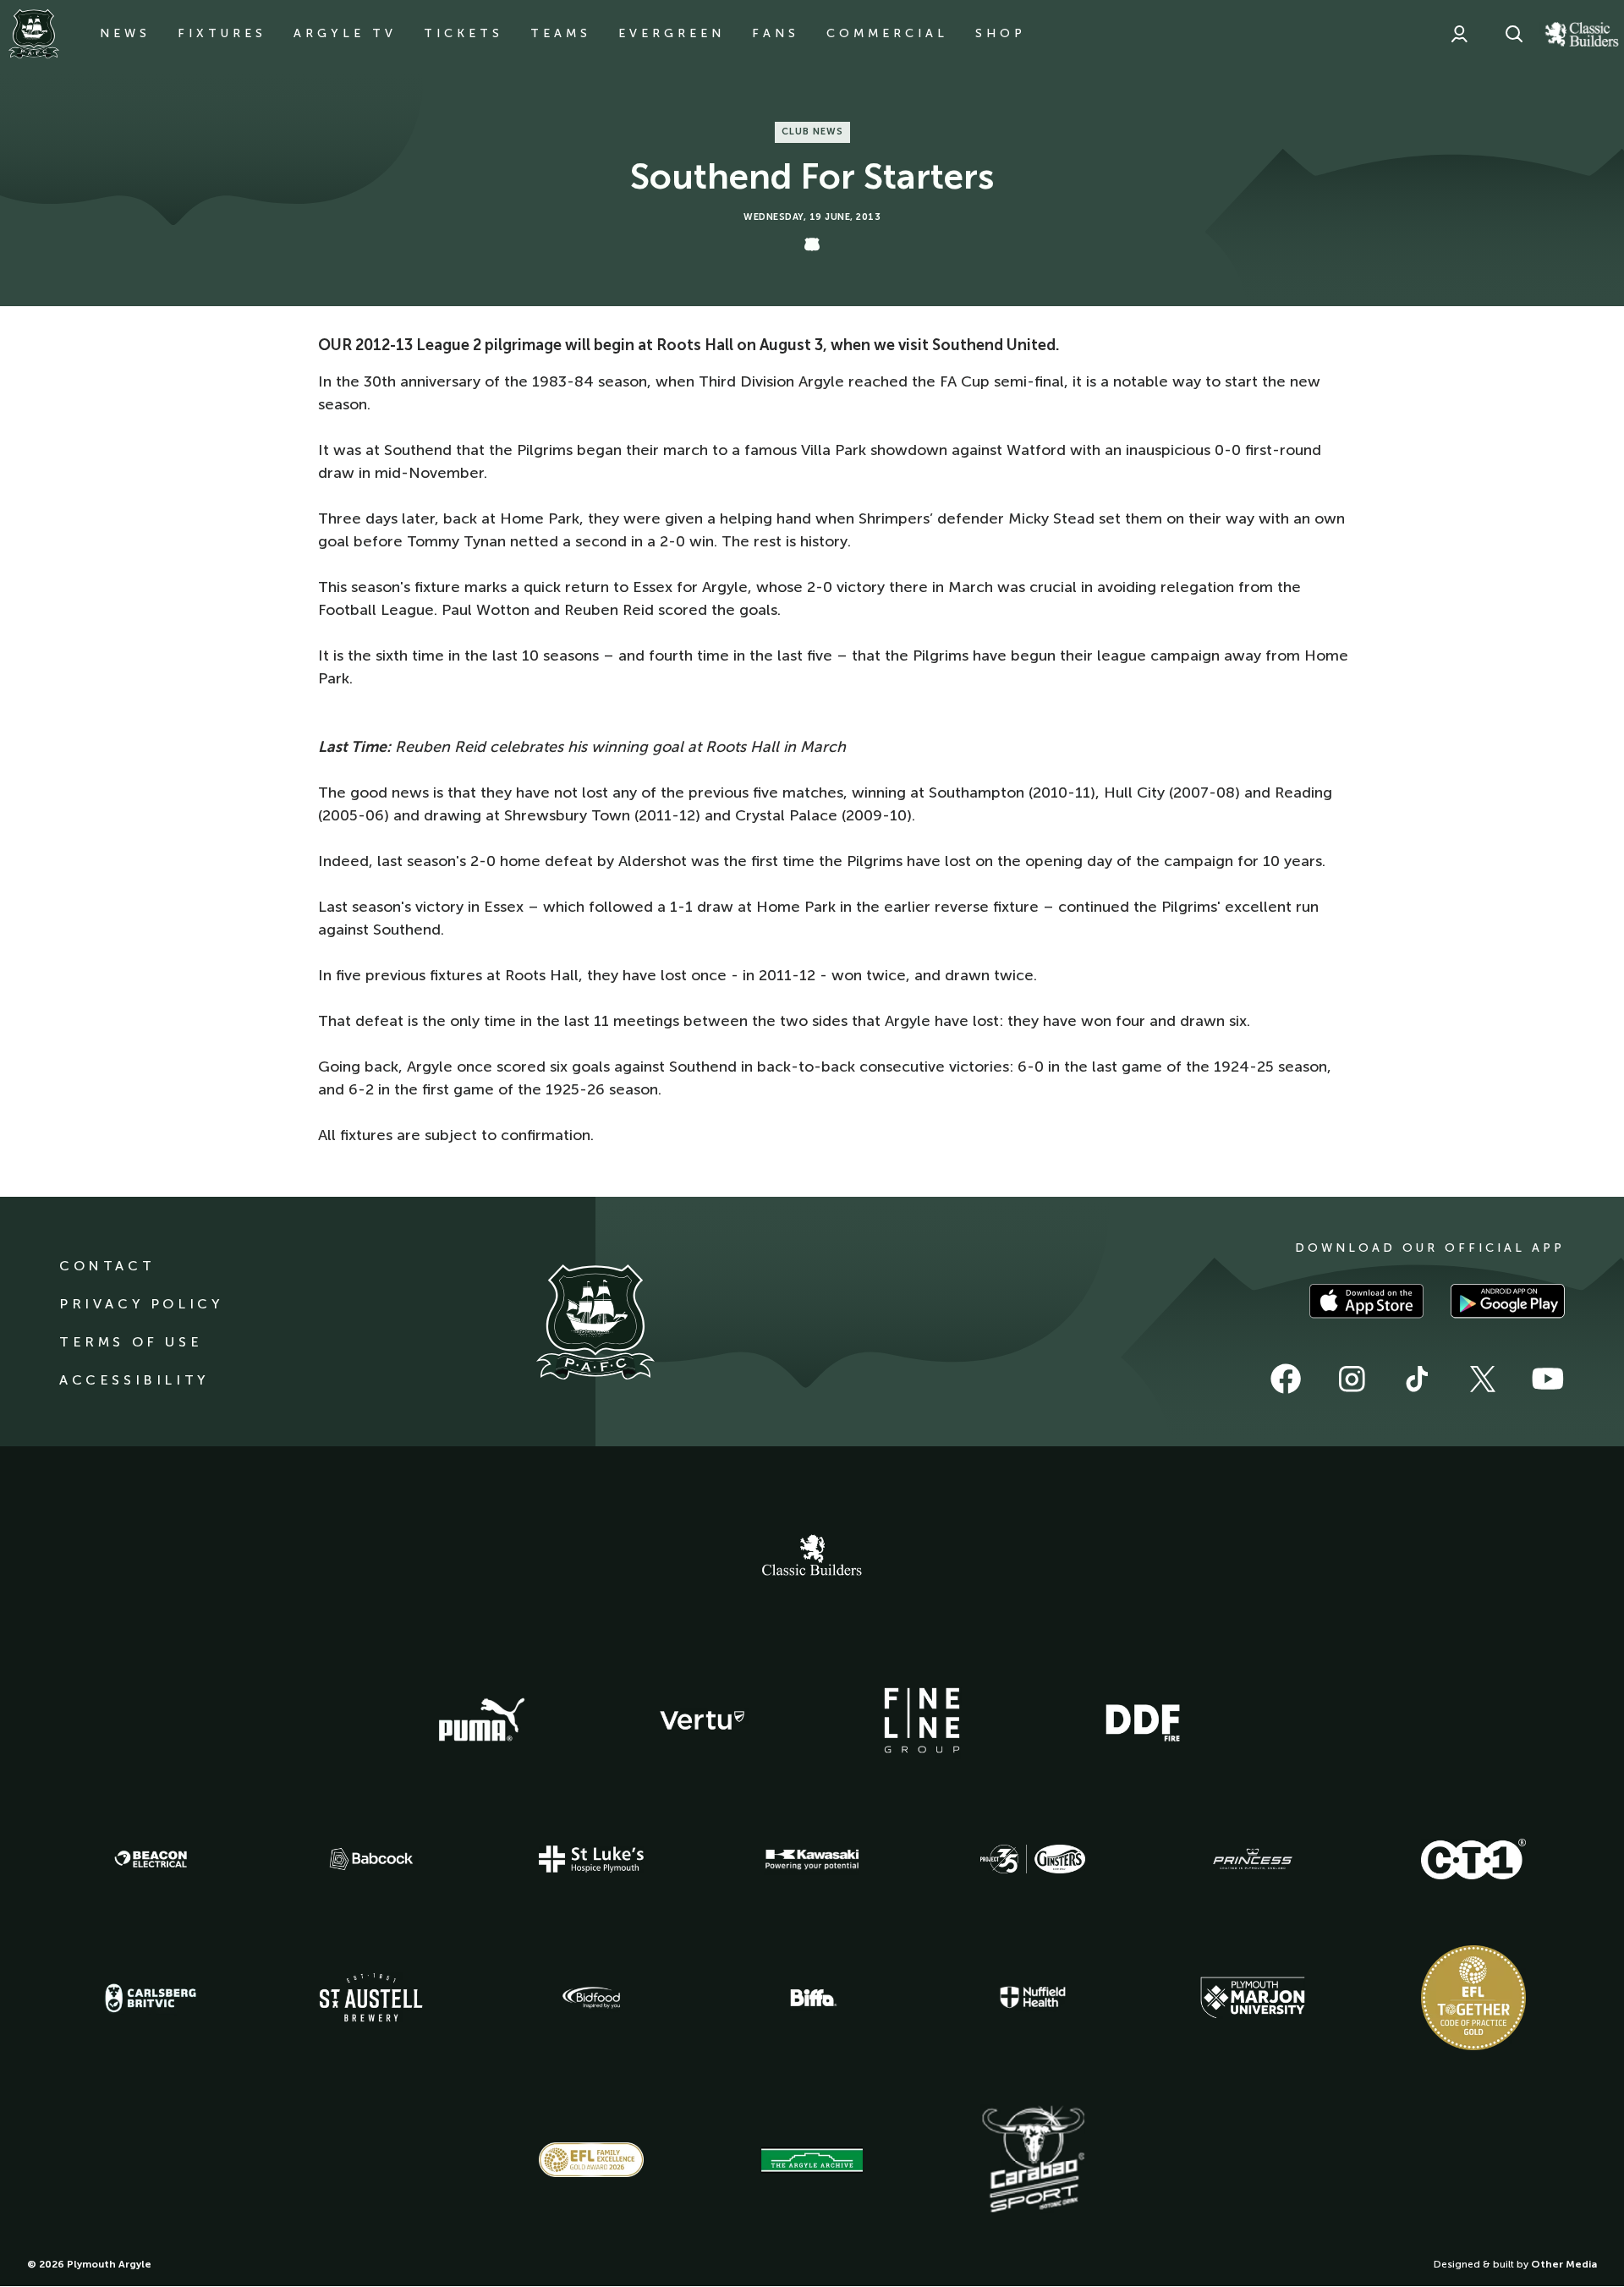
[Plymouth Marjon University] (1253, 1998)
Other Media (1564, 2264)
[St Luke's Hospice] (591, 1859)
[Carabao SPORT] (1033, 2160)
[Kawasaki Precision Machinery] (812, 1859)
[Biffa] (812, 1998)
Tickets (464, 33)
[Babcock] (371, 1859)
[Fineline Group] (922, 1720)
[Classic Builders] (812, 1557)
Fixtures (222, 33)
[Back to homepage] (34, 34)
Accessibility (134, 1380)
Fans (776, 33)
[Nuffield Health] (1033, 1997)
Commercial (887, 33)
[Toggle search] (1514, 34)
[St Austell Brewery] (371, 1997)
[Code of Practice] (1473, 1998)
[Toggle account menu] (1459, 34)
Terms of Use (131, 1342)
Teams (561, 33)
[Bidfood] (591, 1998)
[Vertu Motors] (702, 1720)
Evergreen (672, 33)
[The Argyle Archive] (812, 2160)
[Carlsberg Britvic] (151, 1998)
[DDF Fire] (1143, 1720)
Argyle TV (345, 33)
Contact (107, 1266)
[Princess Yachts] (1253, 1859)
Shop (1001, 33)
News (125, 33)
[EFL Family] (591, 2160)
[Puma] (481, 1720)
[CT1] (1473, 1859)
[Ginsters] (1033, 1859)
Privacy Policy (141, 1304)
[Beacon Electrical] (151, 1859)
